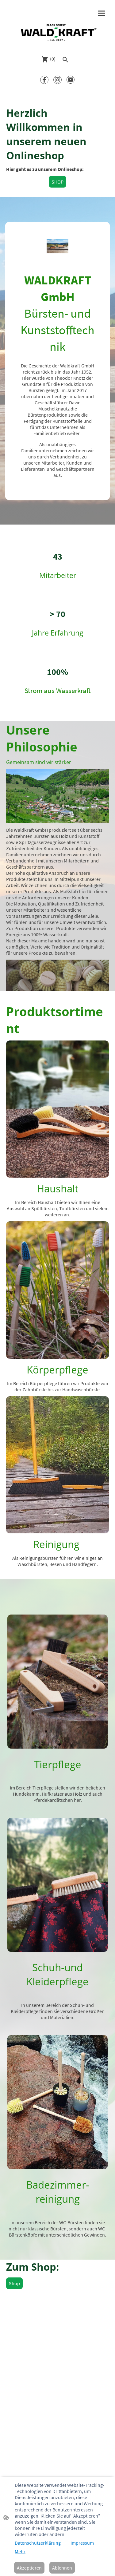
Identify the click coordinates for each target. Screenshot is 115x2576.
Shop (14, 2283)
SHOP (57, 182)
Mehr (20, 2551)
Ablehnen (62, 2568)
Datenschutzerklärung (38, 2543)
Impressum (82, 2543)
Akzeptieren (29, 2568)
